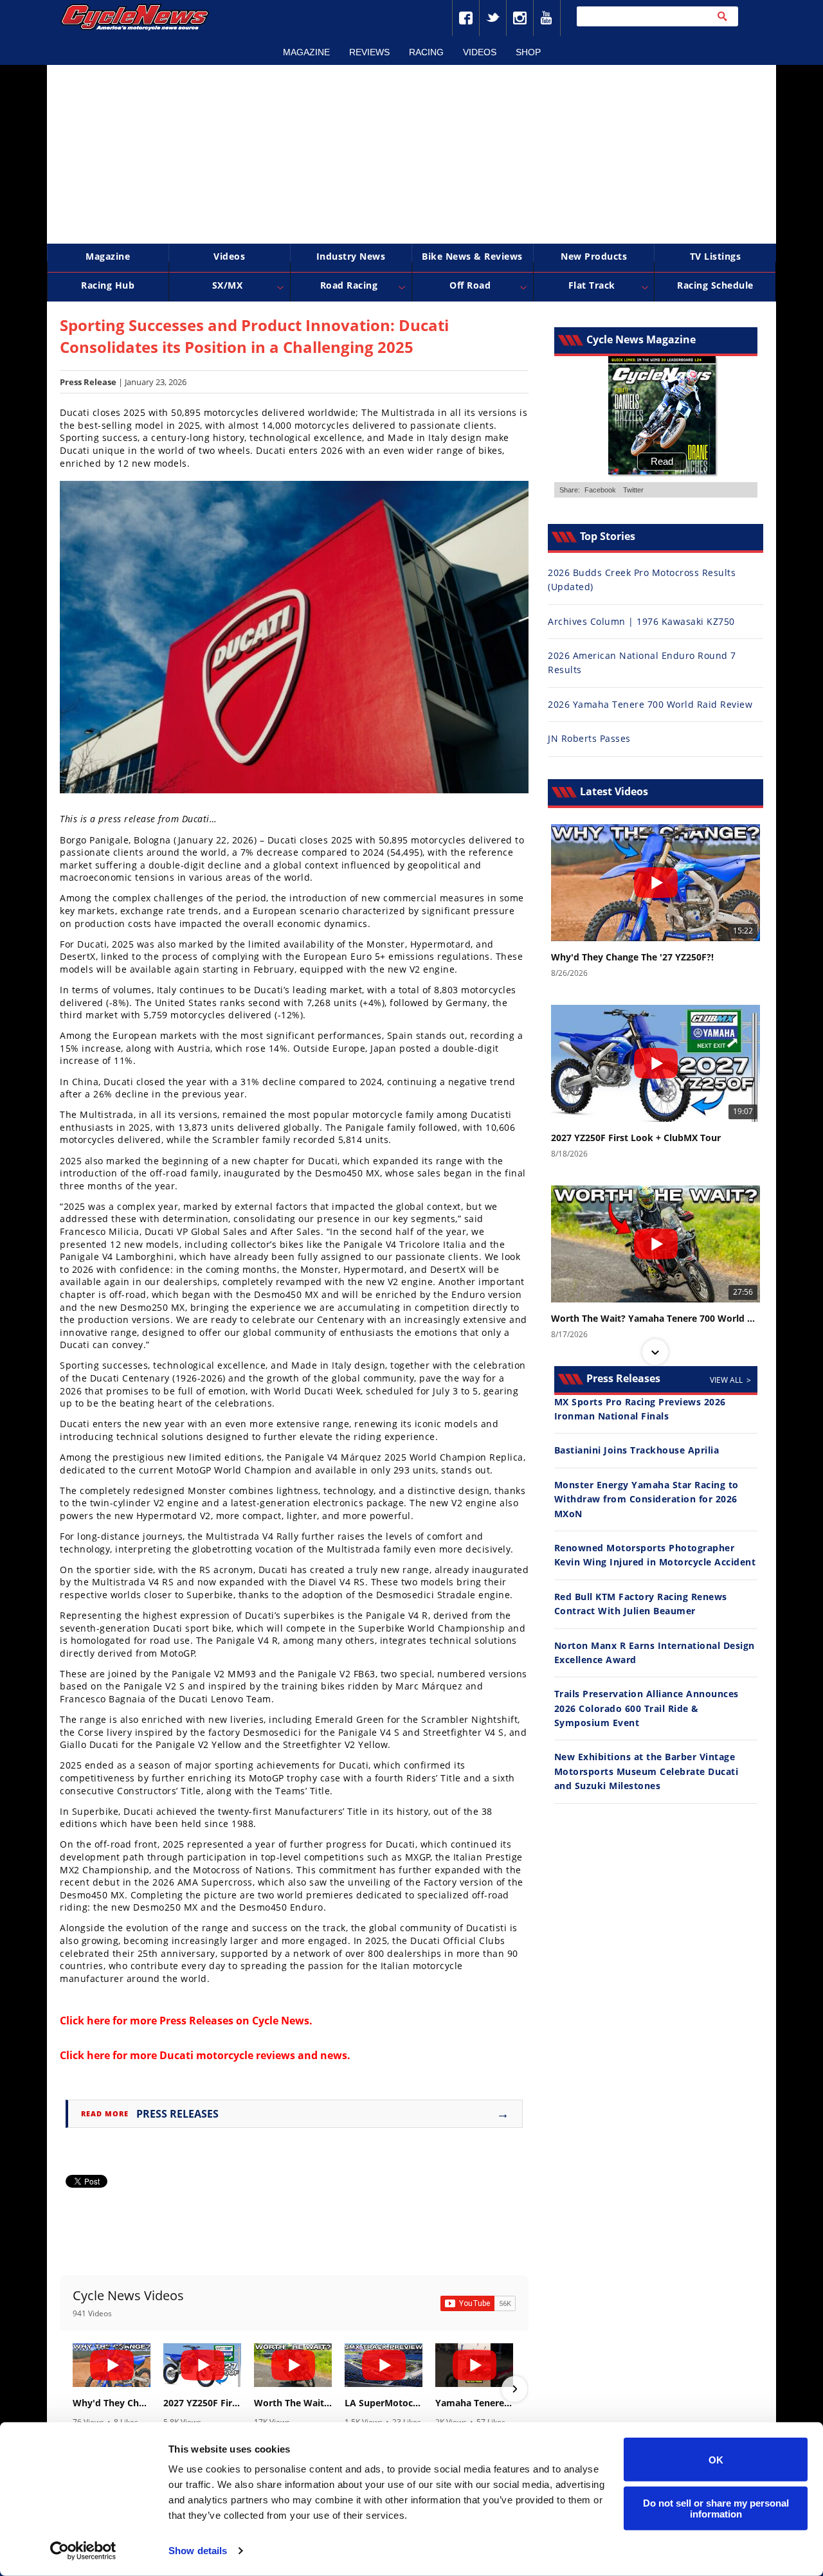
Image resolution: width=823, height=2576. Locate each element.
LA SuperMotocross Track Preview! (384, 2403)
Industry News (351, 256)
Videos (480, 52)
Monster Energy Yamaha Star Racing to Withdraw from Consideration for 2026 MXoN (647, 1499)
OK (716, 2459)
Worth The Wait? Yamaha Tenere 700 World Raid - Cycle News (293, 2403)
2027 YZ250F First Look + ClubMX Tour (202, 2403)
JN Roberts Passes (589, 738)
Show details (198, 2551)
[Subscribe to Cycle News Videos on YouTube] (478, 2303)
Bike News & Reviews (472, 256)
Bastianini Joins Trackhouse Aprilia (637, 1450)
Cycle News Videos (128, 2295)
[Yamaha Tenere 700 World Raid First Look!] (474, 2365)
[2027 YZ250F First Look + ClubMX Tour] (202, 2365)
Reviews (369, 52)
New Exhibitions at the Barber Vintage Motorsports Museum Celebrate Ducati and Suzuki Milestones (647, 1771)
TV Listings (716, 256)
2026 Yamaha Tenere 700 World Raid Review (650, 704)
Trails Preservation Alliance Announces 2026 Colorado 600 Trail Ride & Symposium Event (647, 1708)
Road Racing (349, 285)
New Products (594, 256)
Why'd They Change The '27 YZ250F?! (112, 2403)
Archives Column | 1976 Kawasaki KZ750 (641, 621)
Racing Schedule (715, 285)
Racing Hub (108, 285)
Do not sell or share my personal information (716, 2508)
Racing (426, 52)
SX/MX (228, 285)
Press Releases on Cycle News (234, 2021)
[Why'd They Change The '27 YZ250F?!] (112, 2365)
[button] (74, 2389)
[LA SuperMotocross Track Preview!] (384, 2365)
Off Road (470, 285)
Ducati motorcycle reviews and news (253, 2055)
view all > (730, 1380)
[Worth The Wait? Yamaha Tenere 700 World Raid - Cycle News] (293, 2365)
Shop (528, 52)
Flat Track (592, 285)
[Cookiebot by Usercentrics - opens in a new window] (83, 2551)
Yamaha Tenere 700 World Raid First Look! (474, 2403)
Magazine (306, 52)
